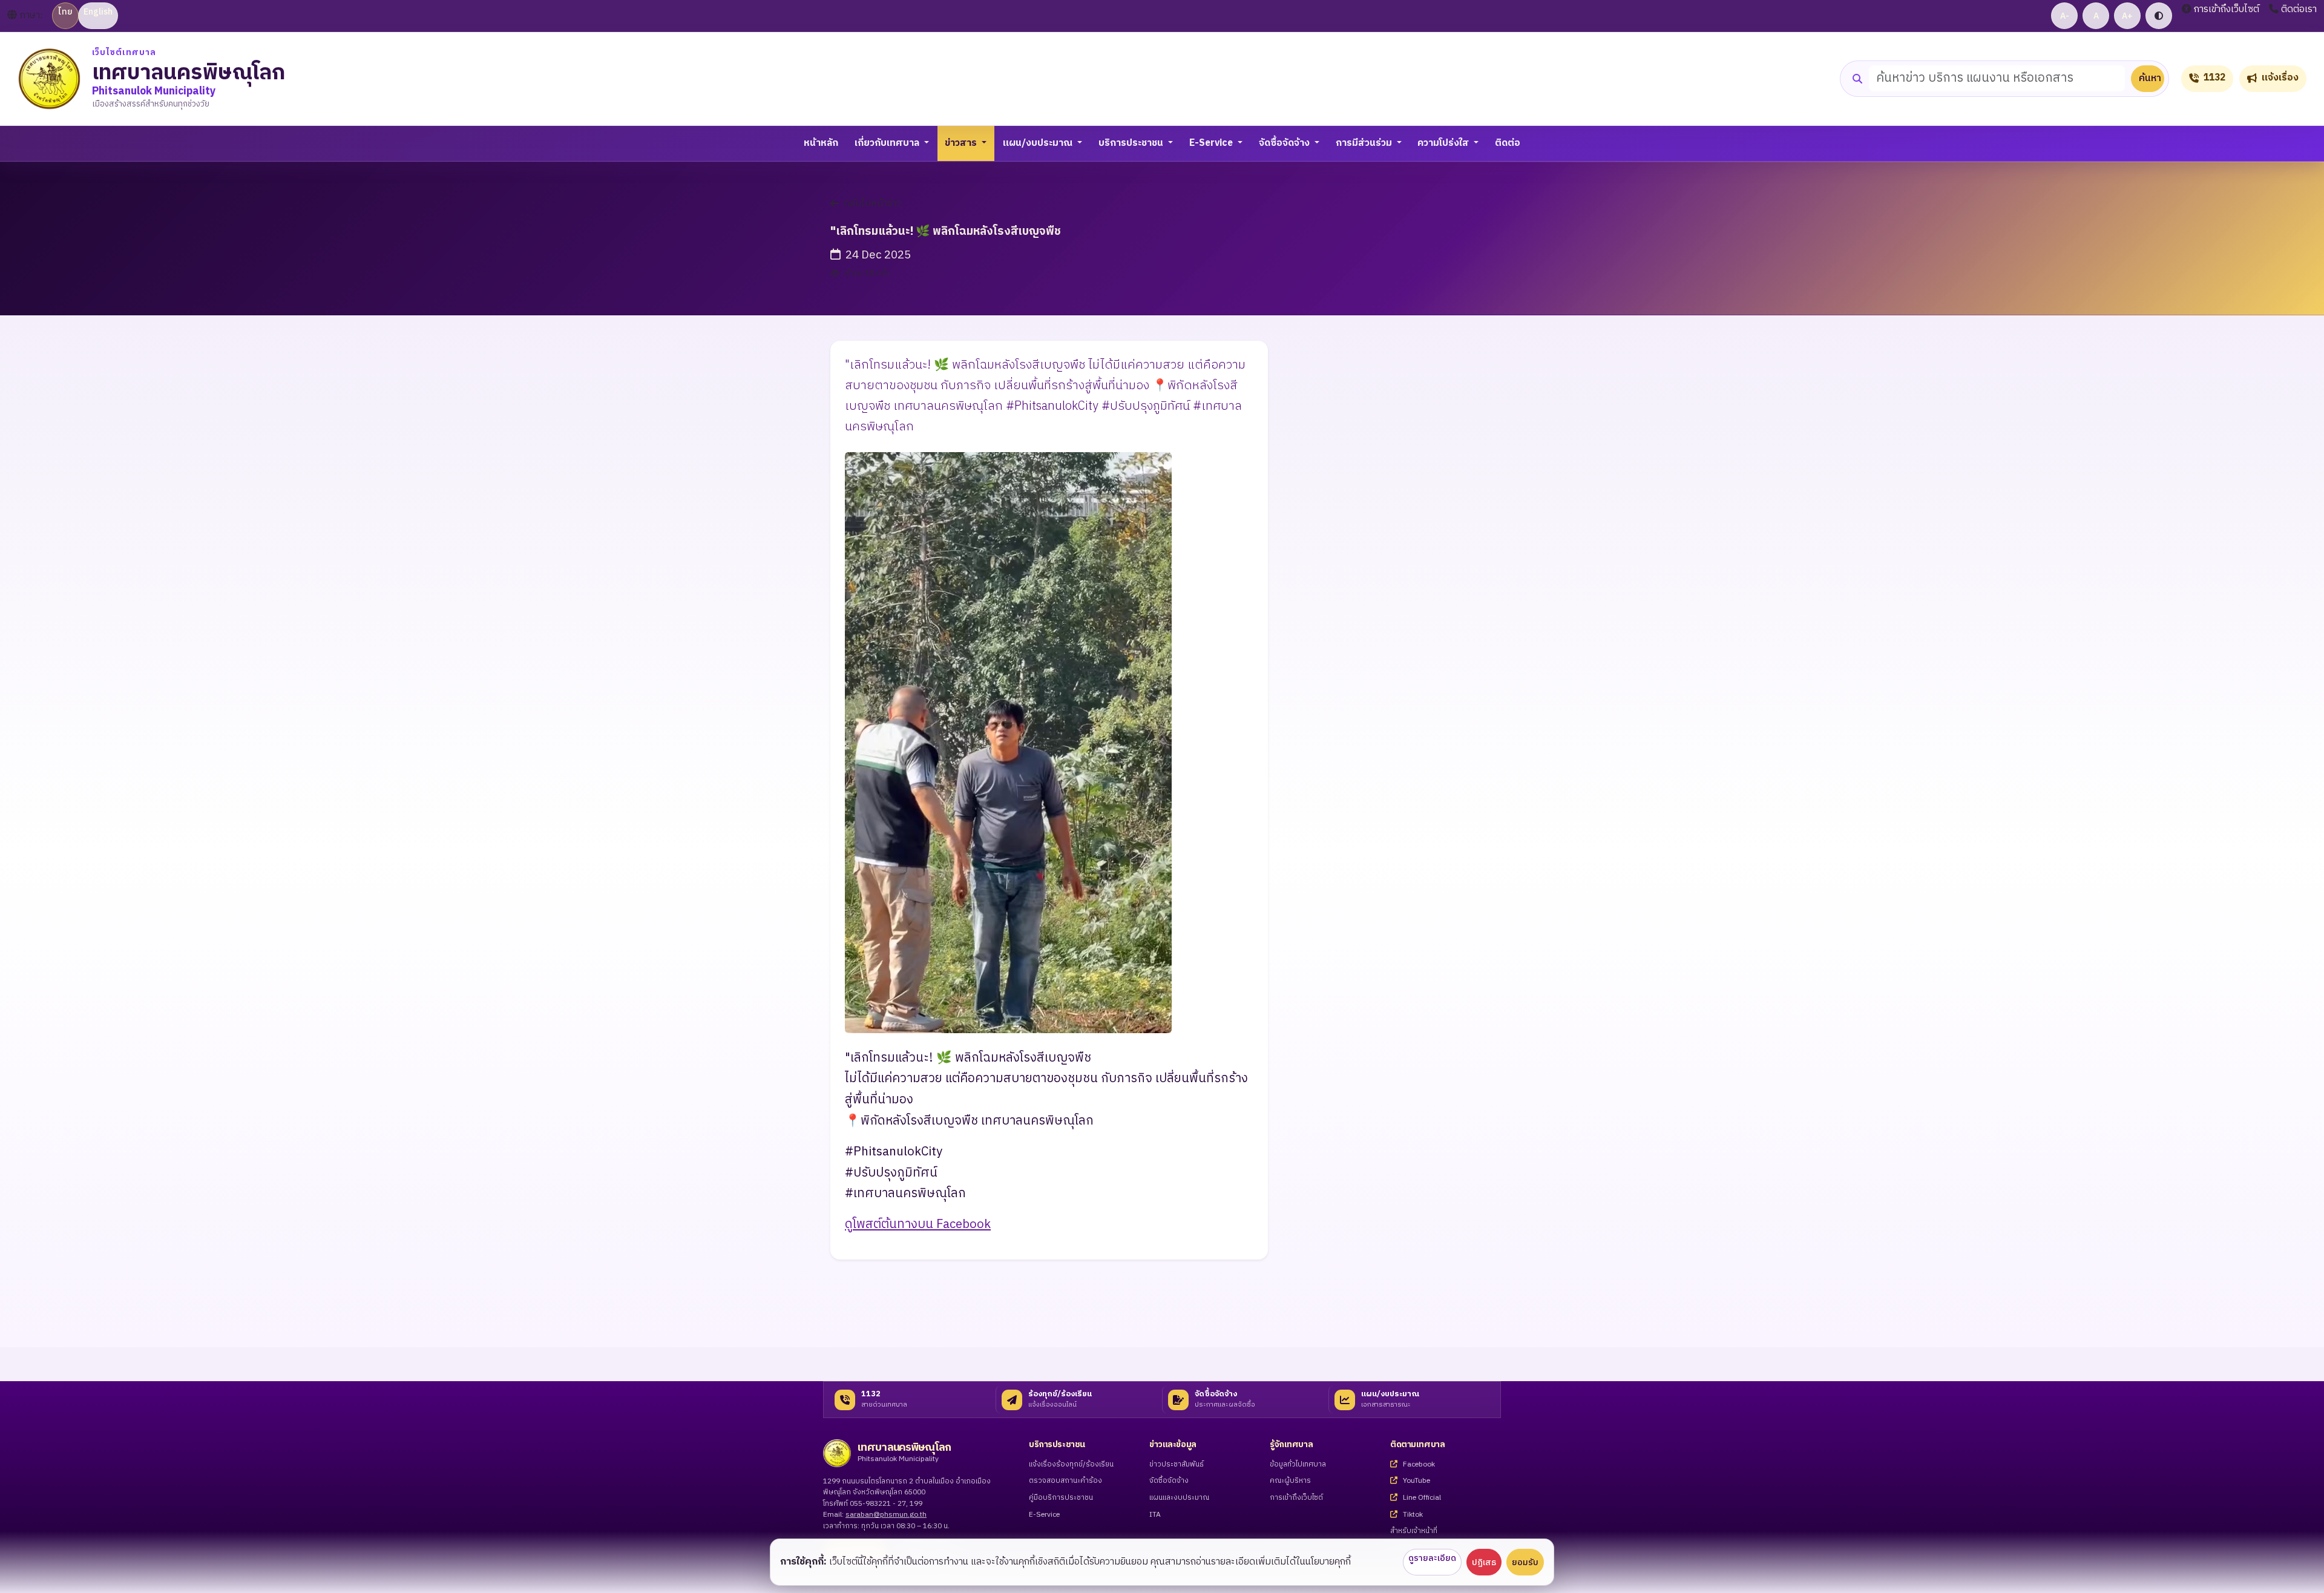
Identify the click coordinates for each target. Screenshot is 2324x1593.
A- (2065, 16)
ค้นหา (2150, 78)
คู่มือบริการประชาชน (1061, 1498)
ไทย (65, 12)
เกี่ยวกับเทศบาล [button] (888, 143)
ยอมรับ (1525, 1562)
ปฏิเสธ (1484, 1562)
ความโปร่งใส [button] (1444, 143)
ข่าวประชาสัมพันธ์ (1177, 1465)
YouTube (1416, 1481)
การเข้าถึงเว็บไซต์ (2227, 10)
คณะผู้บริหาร (1290, 1481)
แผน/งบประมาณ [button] (1039, 143)
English (98, 12)
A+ (2127, 16)
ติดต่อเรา (2299, 10)
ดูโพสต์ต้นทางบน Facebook (918, 1224)
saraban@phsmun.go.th (886, 1515)
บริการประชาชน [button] (1132, 143)
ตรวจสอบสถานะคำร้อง (1065, 1481)
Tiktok (1412, 1515)
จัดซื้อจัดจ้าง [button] (1285, 143)
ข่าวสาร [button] (962, 143)
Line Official (1421, 1498)
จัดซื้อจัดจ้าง (1169, 1481)
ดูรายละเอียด (1432, 1558)
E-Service (1044, 1515)
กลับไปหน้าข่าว (872, 204)
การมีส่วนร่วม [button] (1365, 143)
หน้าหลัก (821, 143)
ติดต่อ (1508, 143)
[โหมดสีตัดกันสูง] (2159, 16)
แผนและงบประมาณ (1179, 1498)
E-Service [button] (1212, 143)
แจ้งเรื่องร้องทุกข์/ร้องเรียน (1071, 1465)
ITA (1155, 1515)
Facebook (1418, 1465)
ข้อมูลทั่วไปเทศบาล (1298, 1465)
